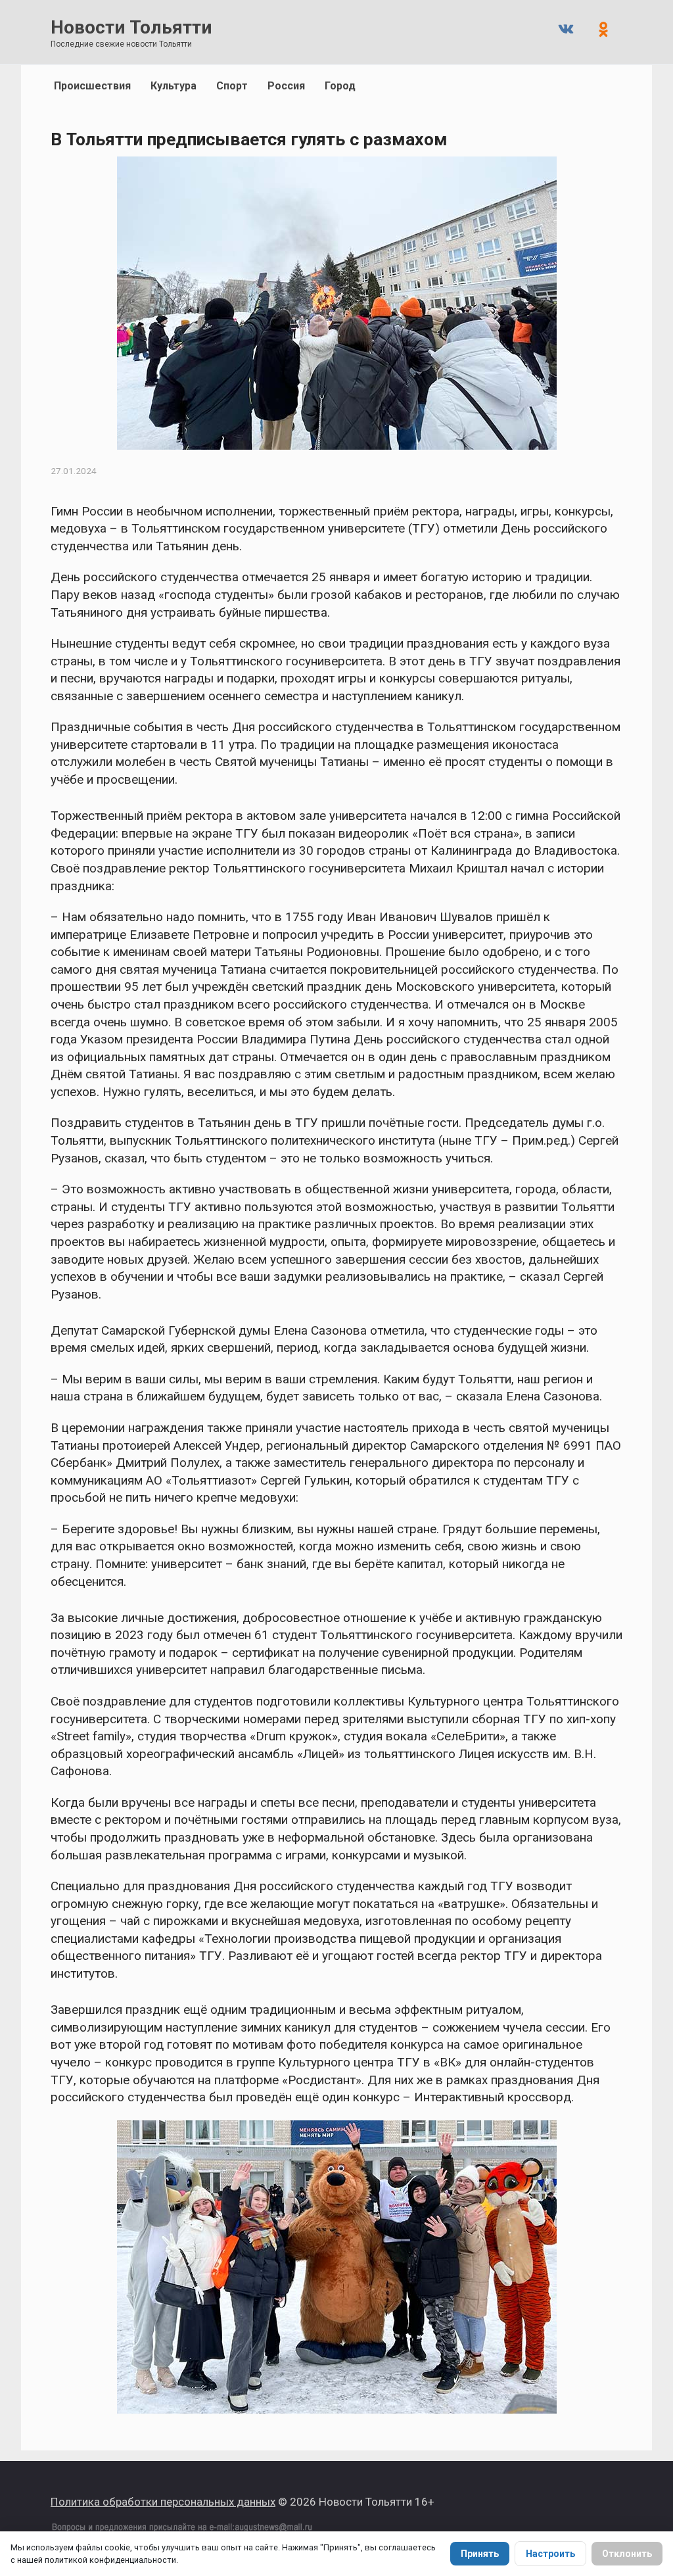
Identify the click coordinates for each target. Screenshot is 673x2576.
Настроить (550, 2554)
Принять (480, 2554)
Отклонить (627, 2554)
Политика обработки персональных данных (163, 2502)
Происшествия (92, 86)
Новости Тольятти (131, 27)
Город (340, 86)
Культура (174, 86)
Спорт (232, 86)
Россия (286, 86)
